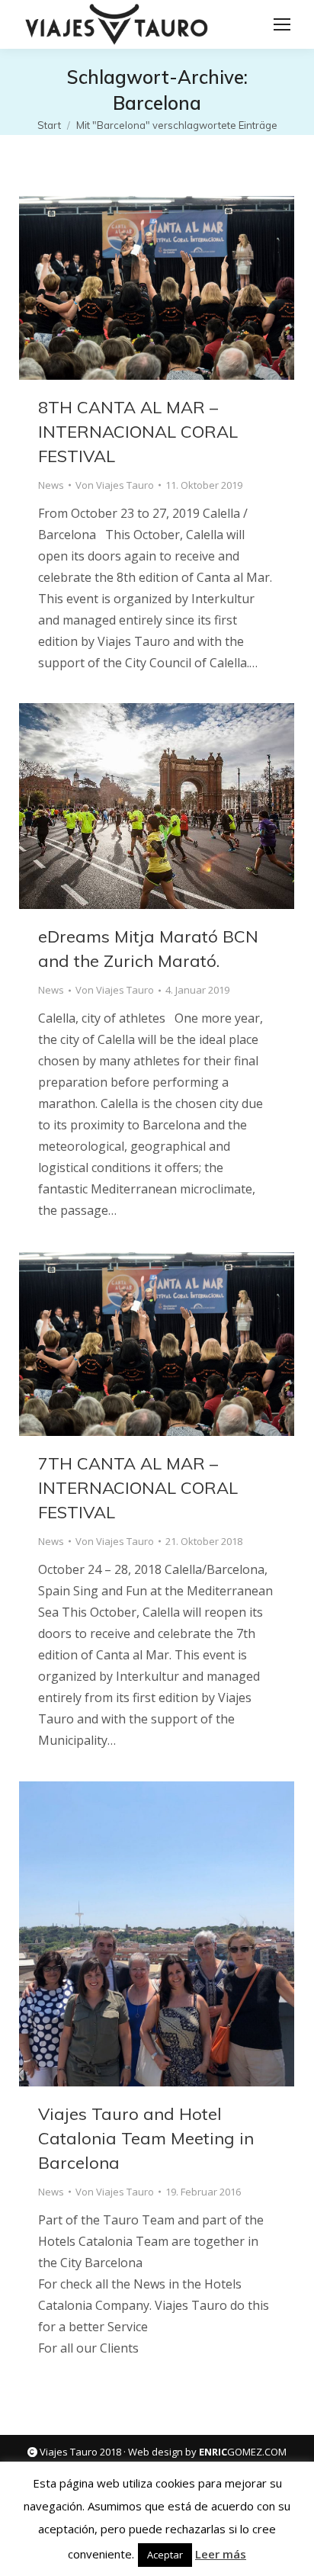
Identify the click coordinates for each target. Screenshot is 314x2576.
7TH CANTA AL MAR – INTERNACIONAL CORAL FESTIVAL (138, 1488)
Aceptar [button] (165, 2555)
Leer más (221, 2554)
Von (115, 485)
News (51, 485)
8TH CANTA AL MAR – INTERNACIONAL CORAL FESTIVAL (138, 432)
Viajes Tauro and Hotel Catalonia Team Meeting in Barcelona (146, 2138)
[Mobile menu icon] (282, 24)
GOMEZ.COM (243, 2452)
